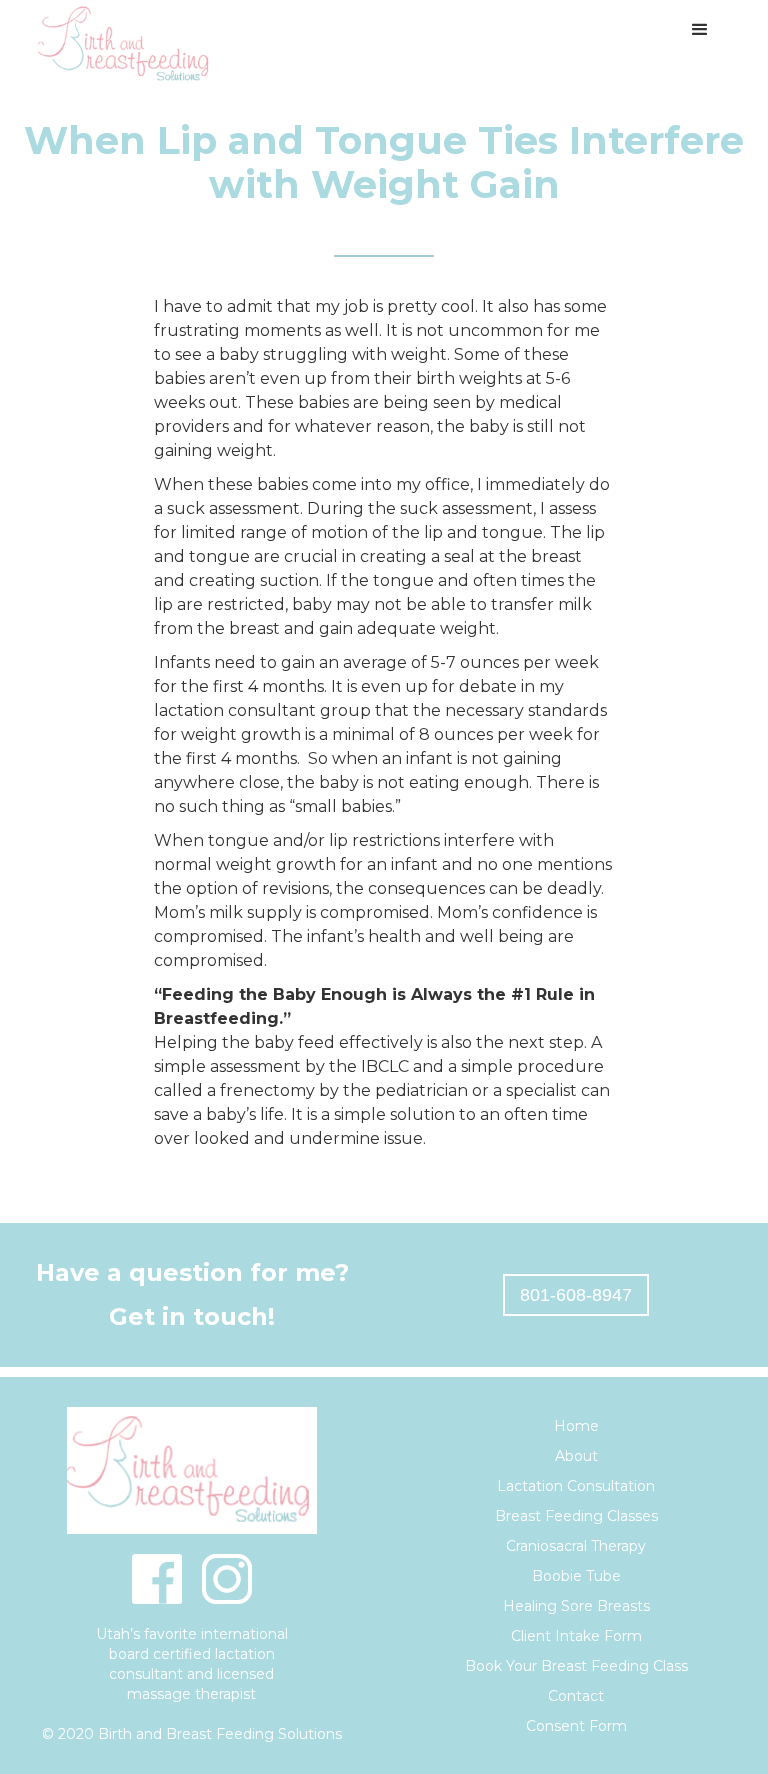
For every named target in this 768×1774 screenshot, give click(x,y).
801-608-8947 (576, 1295)
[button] (700, 30)
